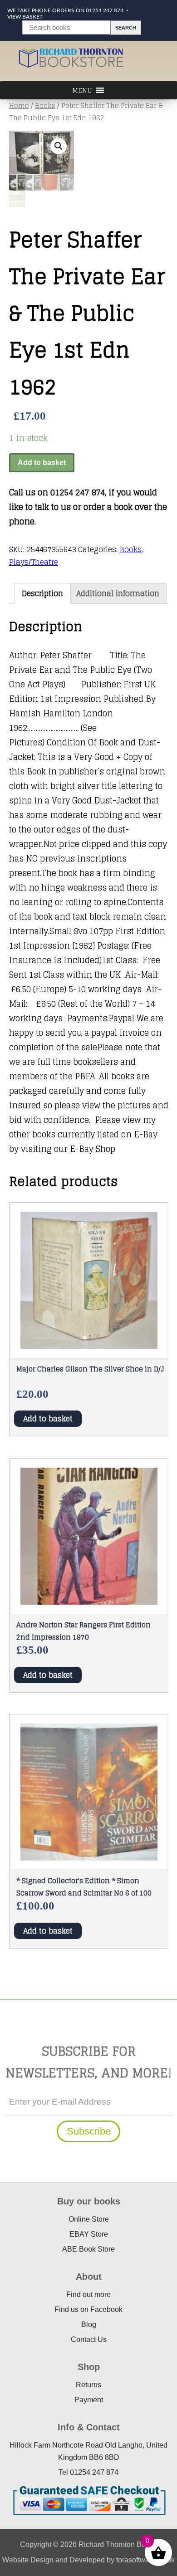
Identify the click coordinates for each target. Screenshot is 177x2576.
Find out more (88, 2294)
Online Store (89, 2219)
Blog (89, 2324)
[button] (59, 146)
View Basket (25, 17)
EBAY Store (89, 2234)
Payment (89, 2400)
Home (19, 105)
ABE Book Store (88, 2249)
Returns (88, 2385)
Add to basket (42, 463)
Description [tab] (42, 593)
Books (45, 105)
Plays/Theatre (34, 562)
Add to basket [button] (48, 1419)
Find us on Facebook (88, 2309)
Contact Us (89, 2339)
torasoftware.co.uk (145, 2560)
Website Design (28, 2560)
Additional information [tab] (118, 593)
